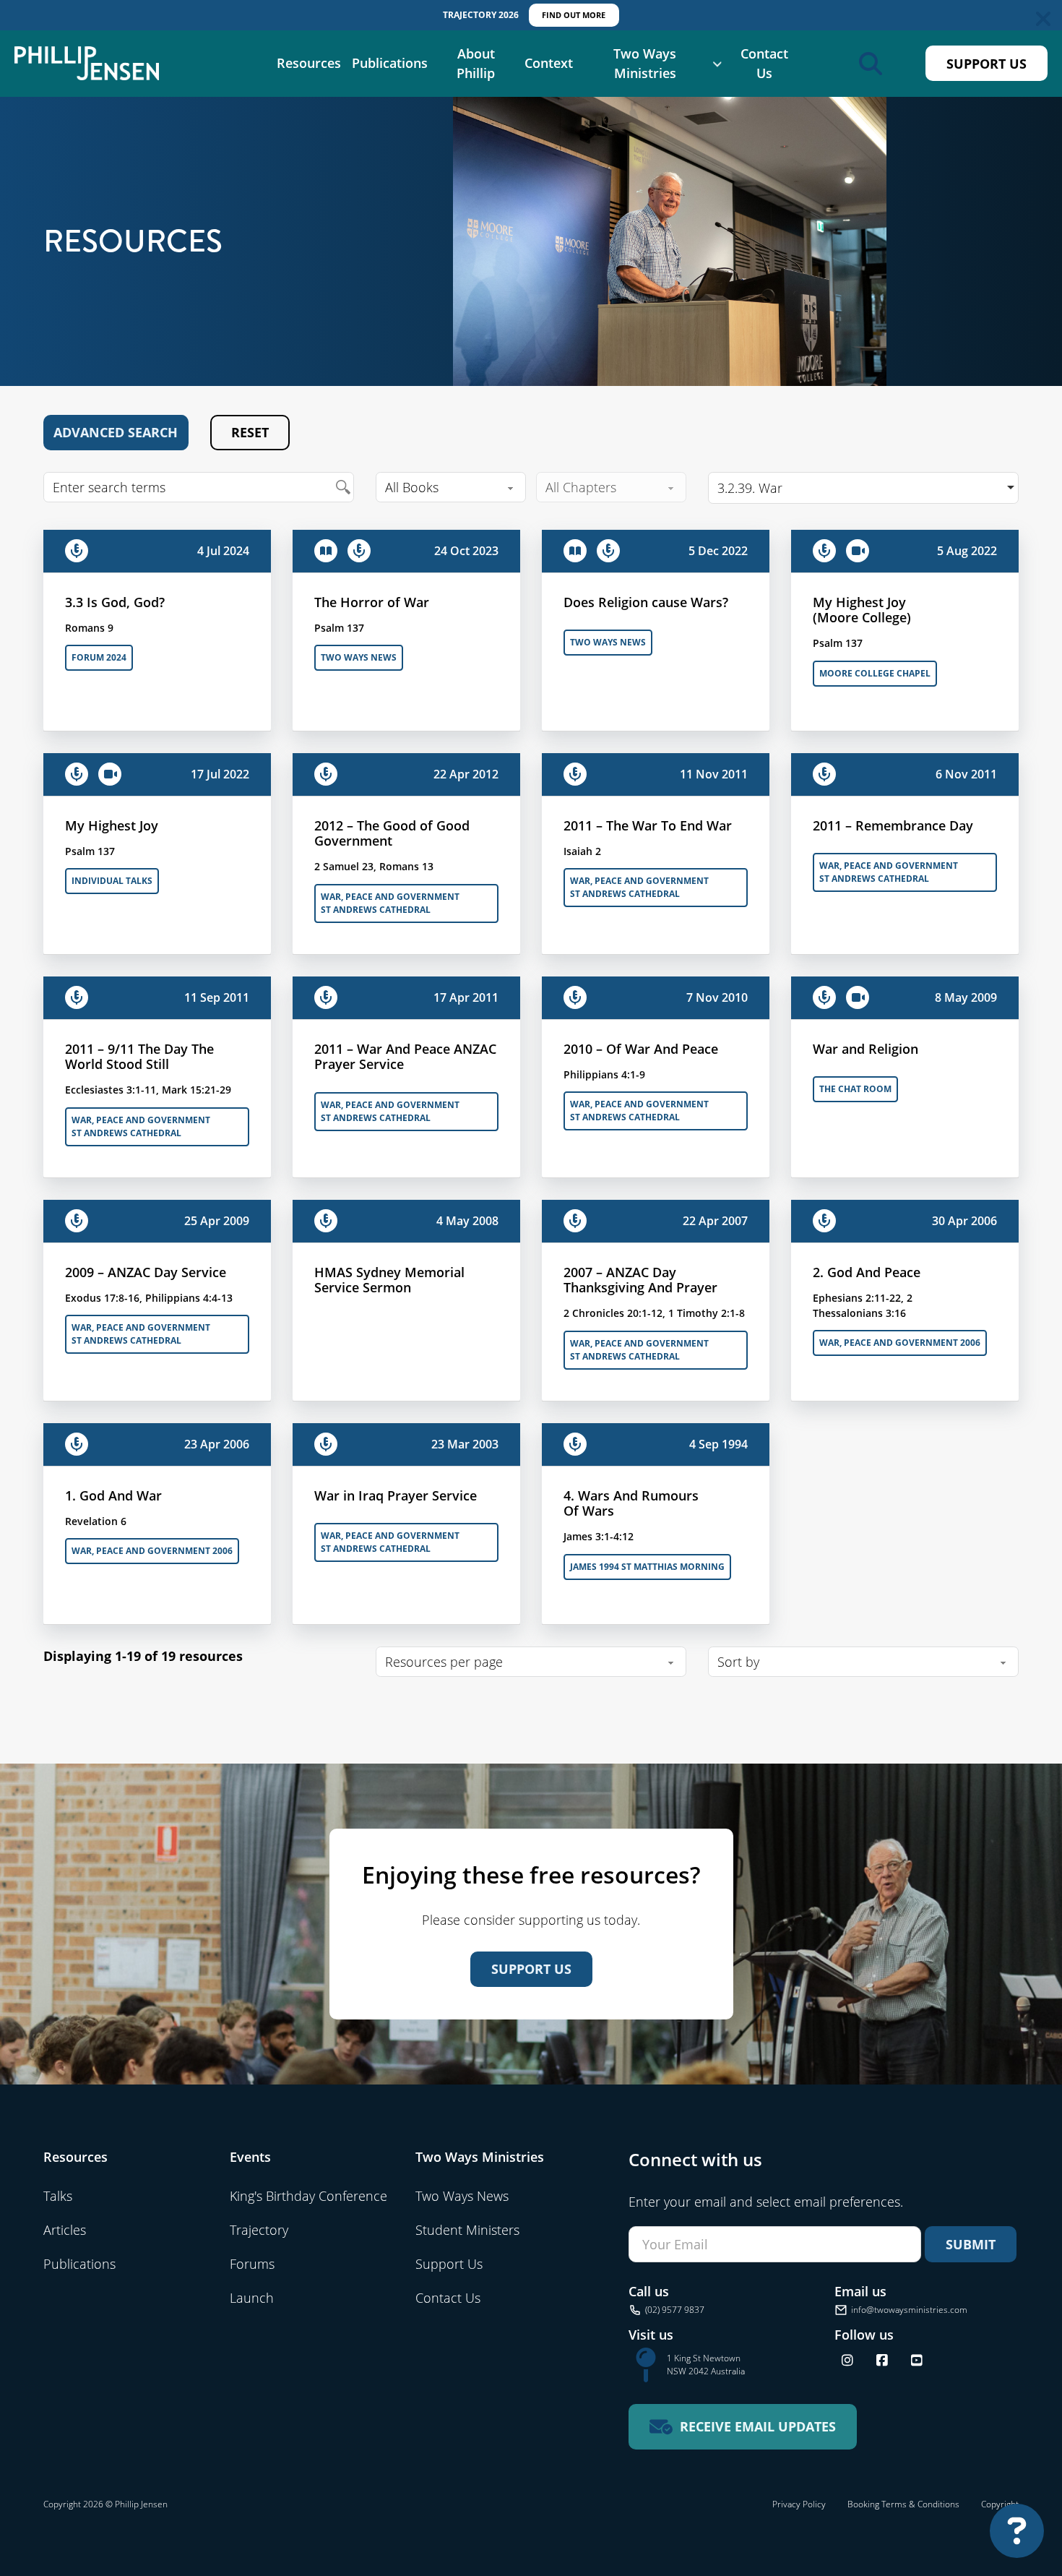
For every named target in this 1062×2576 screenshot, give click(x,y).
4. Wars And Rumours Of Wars (631, 1503)
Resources (309, 63)
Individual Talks (112, 881)
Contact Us (764, 63)
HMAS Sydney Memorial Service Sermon (389, 1280)
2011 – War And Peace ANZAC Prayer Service (405, 1057)
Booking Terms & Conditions (903, 2504)
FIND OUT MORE (574, 15)
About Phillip (476, 63)
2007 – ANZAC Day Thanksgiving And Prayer (640, 1280)
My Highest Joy (112, 825)
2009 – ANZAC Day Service (146, 1272)
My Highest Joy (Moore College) (862, 610)
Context (549, 63)
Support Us (987, 64)
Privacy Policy (799, 2504)
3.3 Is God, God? (115, 602)
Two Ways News (359, 657)
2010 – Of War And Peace (641, 1049)
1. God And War (113, 1495)
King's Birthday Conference (308, 2196)
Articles (65, 2230)
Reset (250, 432)
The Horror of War (372, 602)
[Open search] (871, 64)
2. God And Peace (867, 1272)
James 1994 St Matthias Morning (647, 1567)
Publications (390, 63)
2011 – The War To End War (648, 825)
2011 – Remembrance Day (893, 825)
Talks (58, 2196)
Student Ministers (467, 2230)
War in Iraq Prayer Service (396, 1495)
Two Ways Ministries (645, 63)
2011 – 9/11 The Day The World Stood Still (139, 1057)
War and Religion (865, 1049)
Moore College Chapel (875, 673)
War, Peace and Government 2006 (900, 1343)
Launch (252, 2298)
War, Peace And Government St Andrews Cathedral (390, 903)
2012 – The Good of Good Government (392, 833)
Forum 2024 (99, 657)
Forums (252, 2264)
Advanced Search (116, 432)
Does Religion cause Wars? (646, 602)
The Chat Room (855, 1089)
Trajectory (259, 2230)
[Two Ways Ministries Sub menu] (717, 64)
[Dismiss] (1043, 19)
